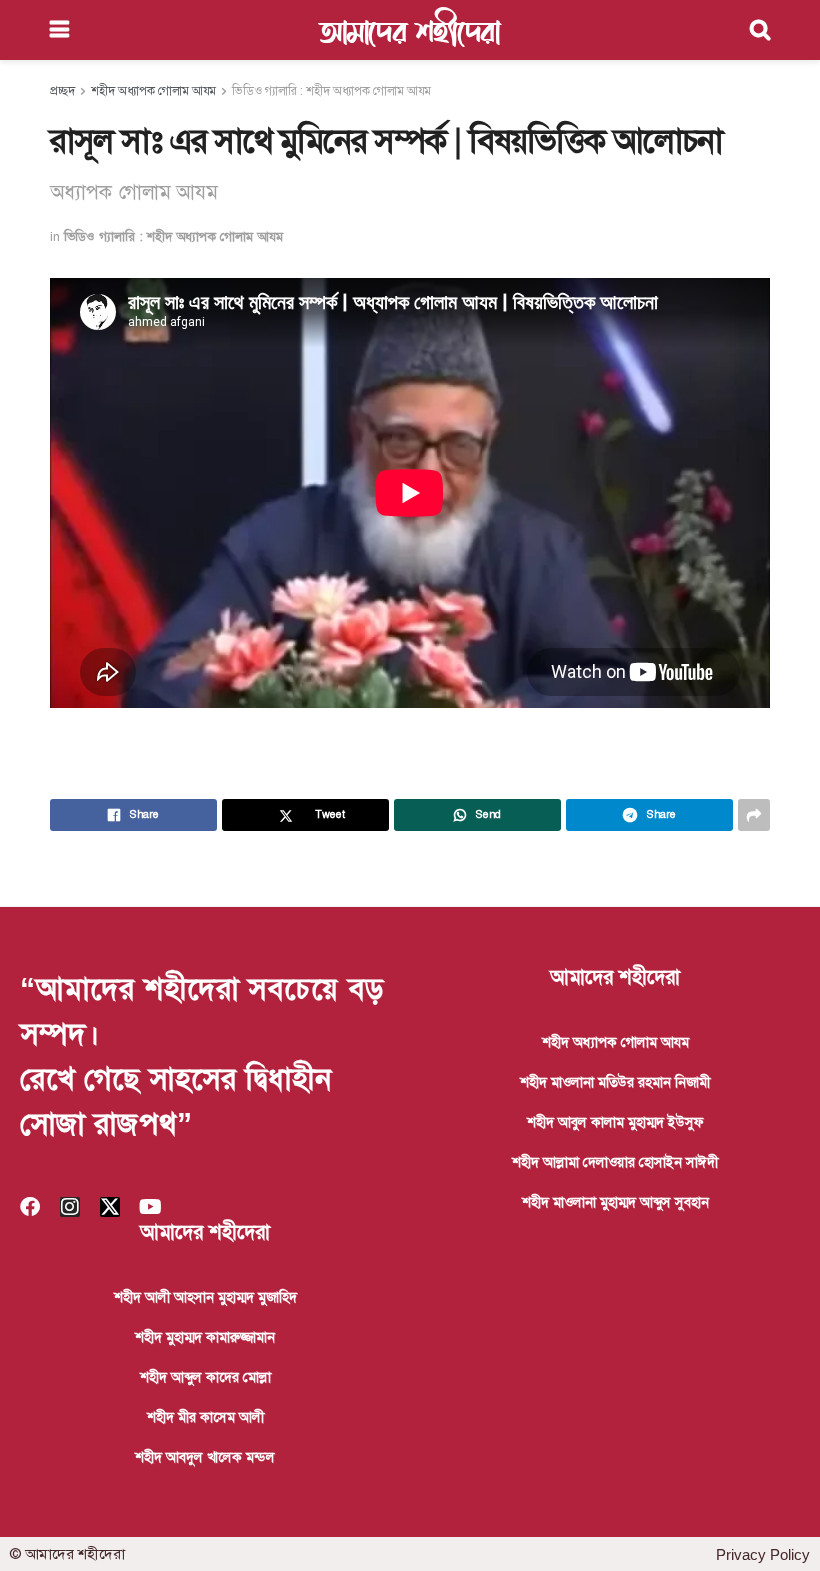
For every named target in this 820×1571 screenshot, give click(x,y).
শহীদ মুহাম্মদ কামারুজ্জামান (205, 1337)
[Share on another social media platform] (754, 815)
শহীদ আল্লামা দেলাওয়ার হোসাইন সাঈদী (615, 1162)
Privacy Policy (763, 1554)
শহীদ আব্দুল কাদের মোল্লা (205, 1377)
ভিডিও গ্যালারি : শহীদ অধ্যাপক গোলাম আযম (331, 91)
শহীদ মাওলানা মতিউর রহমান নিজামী (615, 1082)
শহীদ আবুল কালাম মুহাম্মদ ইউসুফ (615, 1122)
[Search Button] (760, 30)
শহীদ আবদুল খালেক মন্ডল (205, 1457)
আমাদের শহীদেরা (410, 30)
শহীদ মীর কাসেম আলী (205, 1417)
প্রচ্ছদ (62, 91)
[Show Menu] (59, 30)
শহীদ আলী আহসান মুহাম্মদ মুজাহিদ (205, 1297)
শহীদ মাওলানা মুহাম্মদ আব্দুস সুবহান (615, 1202)
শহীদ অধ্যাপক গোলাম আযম (153, 91)
